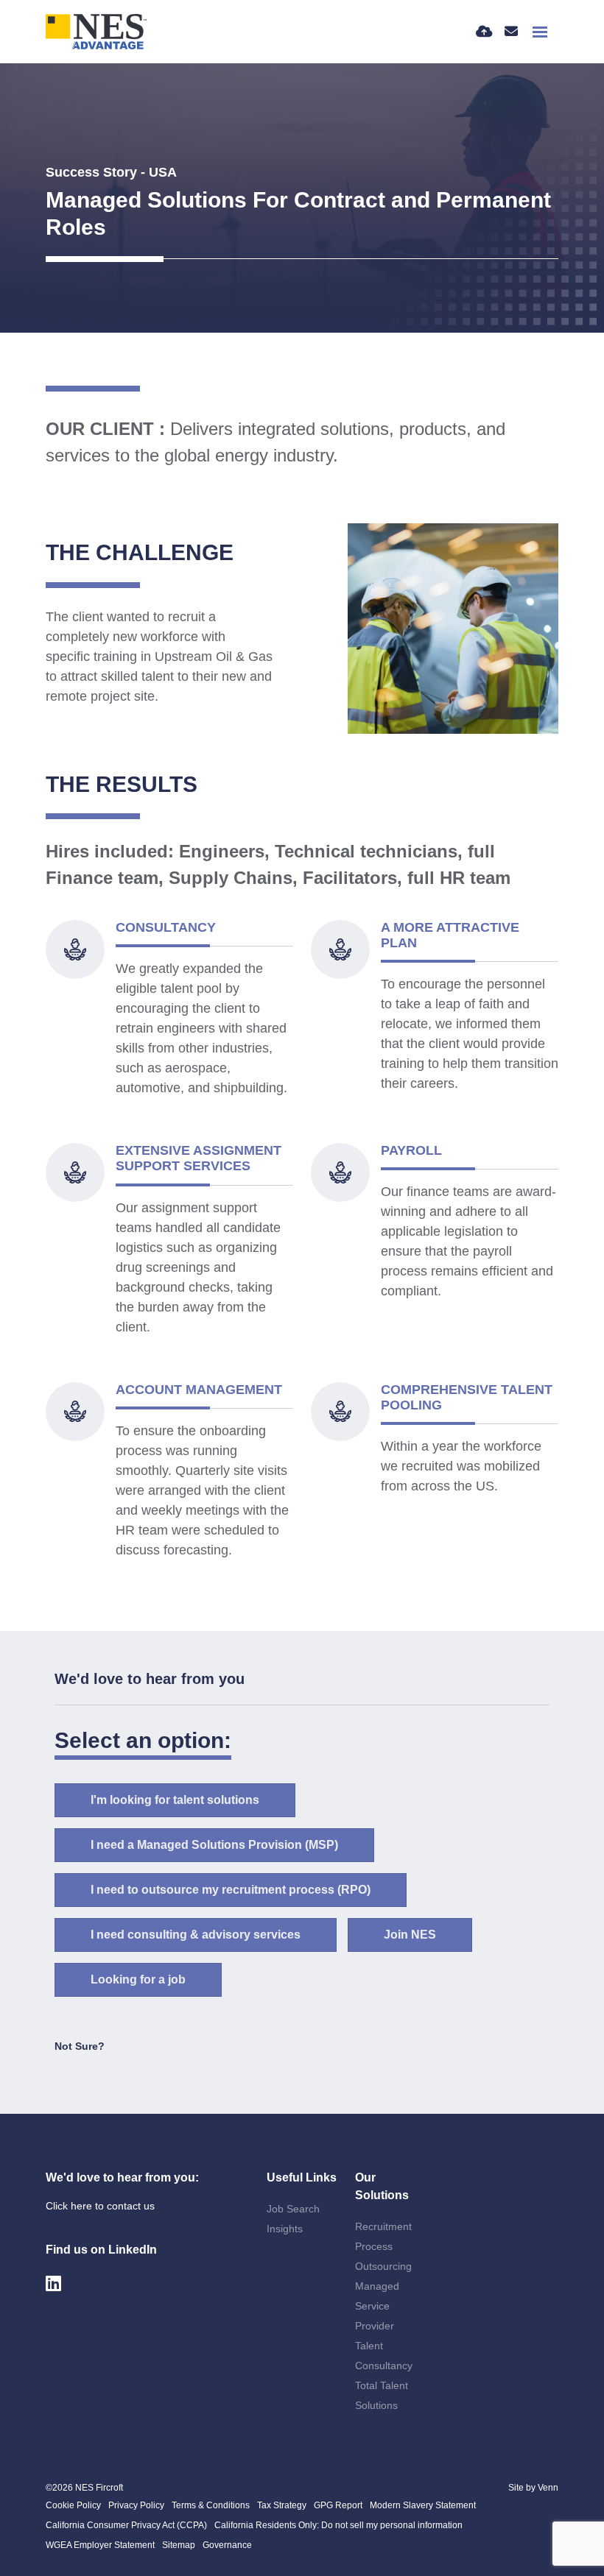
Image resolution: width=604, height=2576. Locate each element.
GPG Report (338, 2505)
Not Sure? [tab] (80, 2046)
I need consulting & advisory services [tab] (196, 1935)
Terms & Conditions (211, 2505)
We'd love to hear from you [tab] (150, 1679)
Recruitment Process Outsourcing (383, 2246)
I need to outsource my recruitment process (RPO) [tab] (231, 1890)
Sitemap (179, 2545)
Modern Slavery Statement (423, 2505)
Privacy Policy (136, 2505)
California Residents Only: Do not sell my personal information (338, 2525)
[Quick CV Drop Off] (484, 32)
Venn (548, 2488)
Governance (227, 2545)
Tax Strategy (282, 2505)
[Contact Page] (511, 32)
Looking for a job (138, 1979)
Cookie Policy (73, 2505)
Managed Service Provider (377, 2306)
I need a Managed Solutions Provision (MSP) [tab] (214, 1845)
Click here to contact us (100, 2206)
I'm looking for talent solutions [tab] (175, 1800)
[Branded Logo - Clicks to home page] (96, 32)
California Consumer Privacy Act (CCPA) (126, 2525)
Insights (285, 2229)
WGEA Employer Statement (100, 2545)
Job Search (293, 2209)
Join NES (410, 1935)
